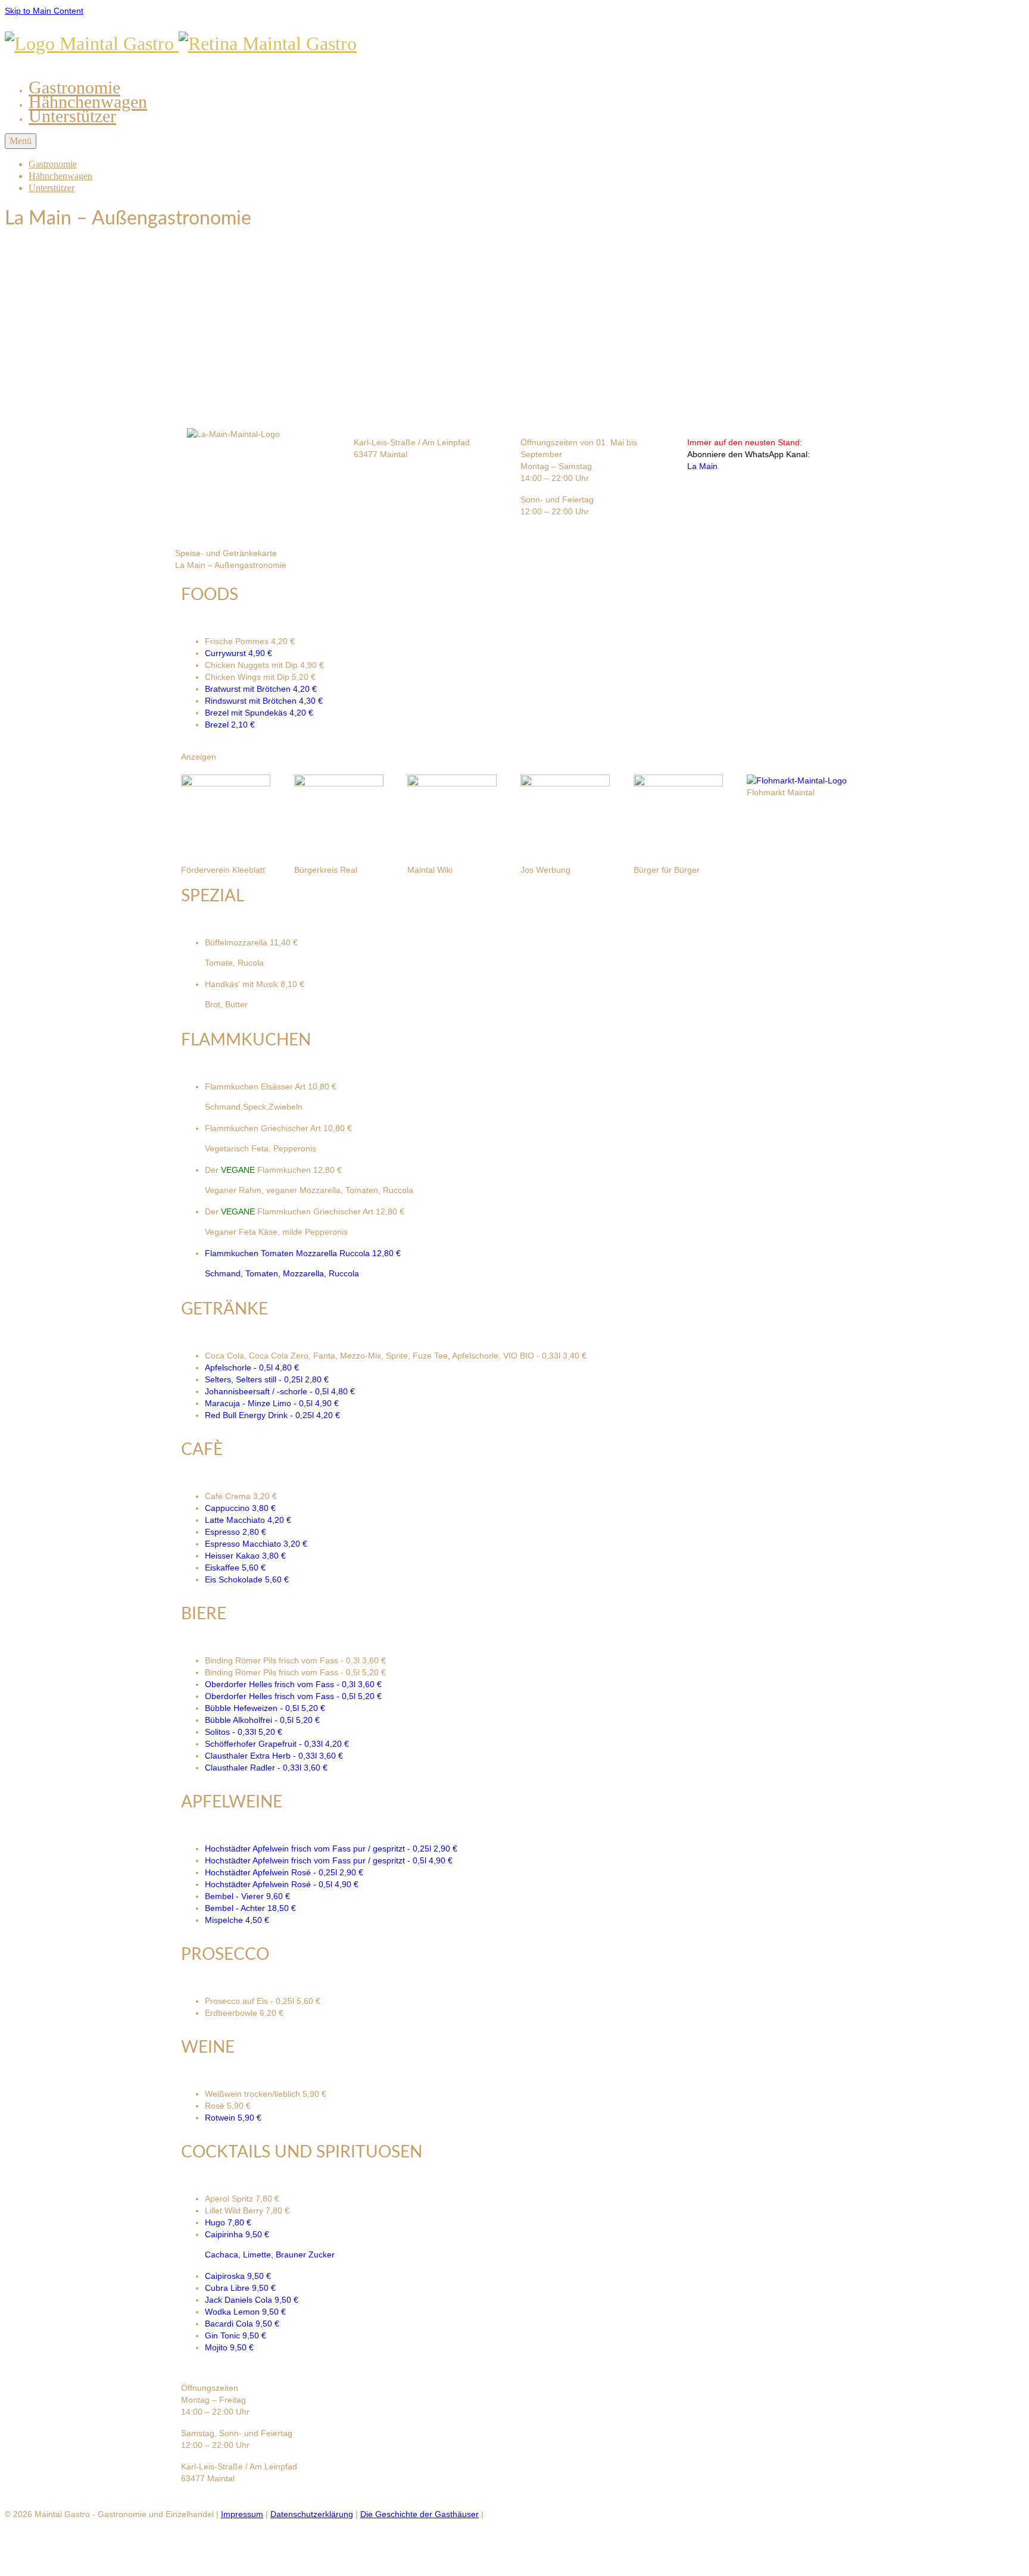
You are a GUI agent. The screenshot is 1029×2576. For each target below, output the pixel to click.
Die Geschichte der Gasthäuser (420, 2514)
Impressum (242, 2514)
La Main (702, 466)
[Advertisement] (514, 327)
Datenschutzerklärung (312, 2514)
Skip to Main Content (44, 11)
